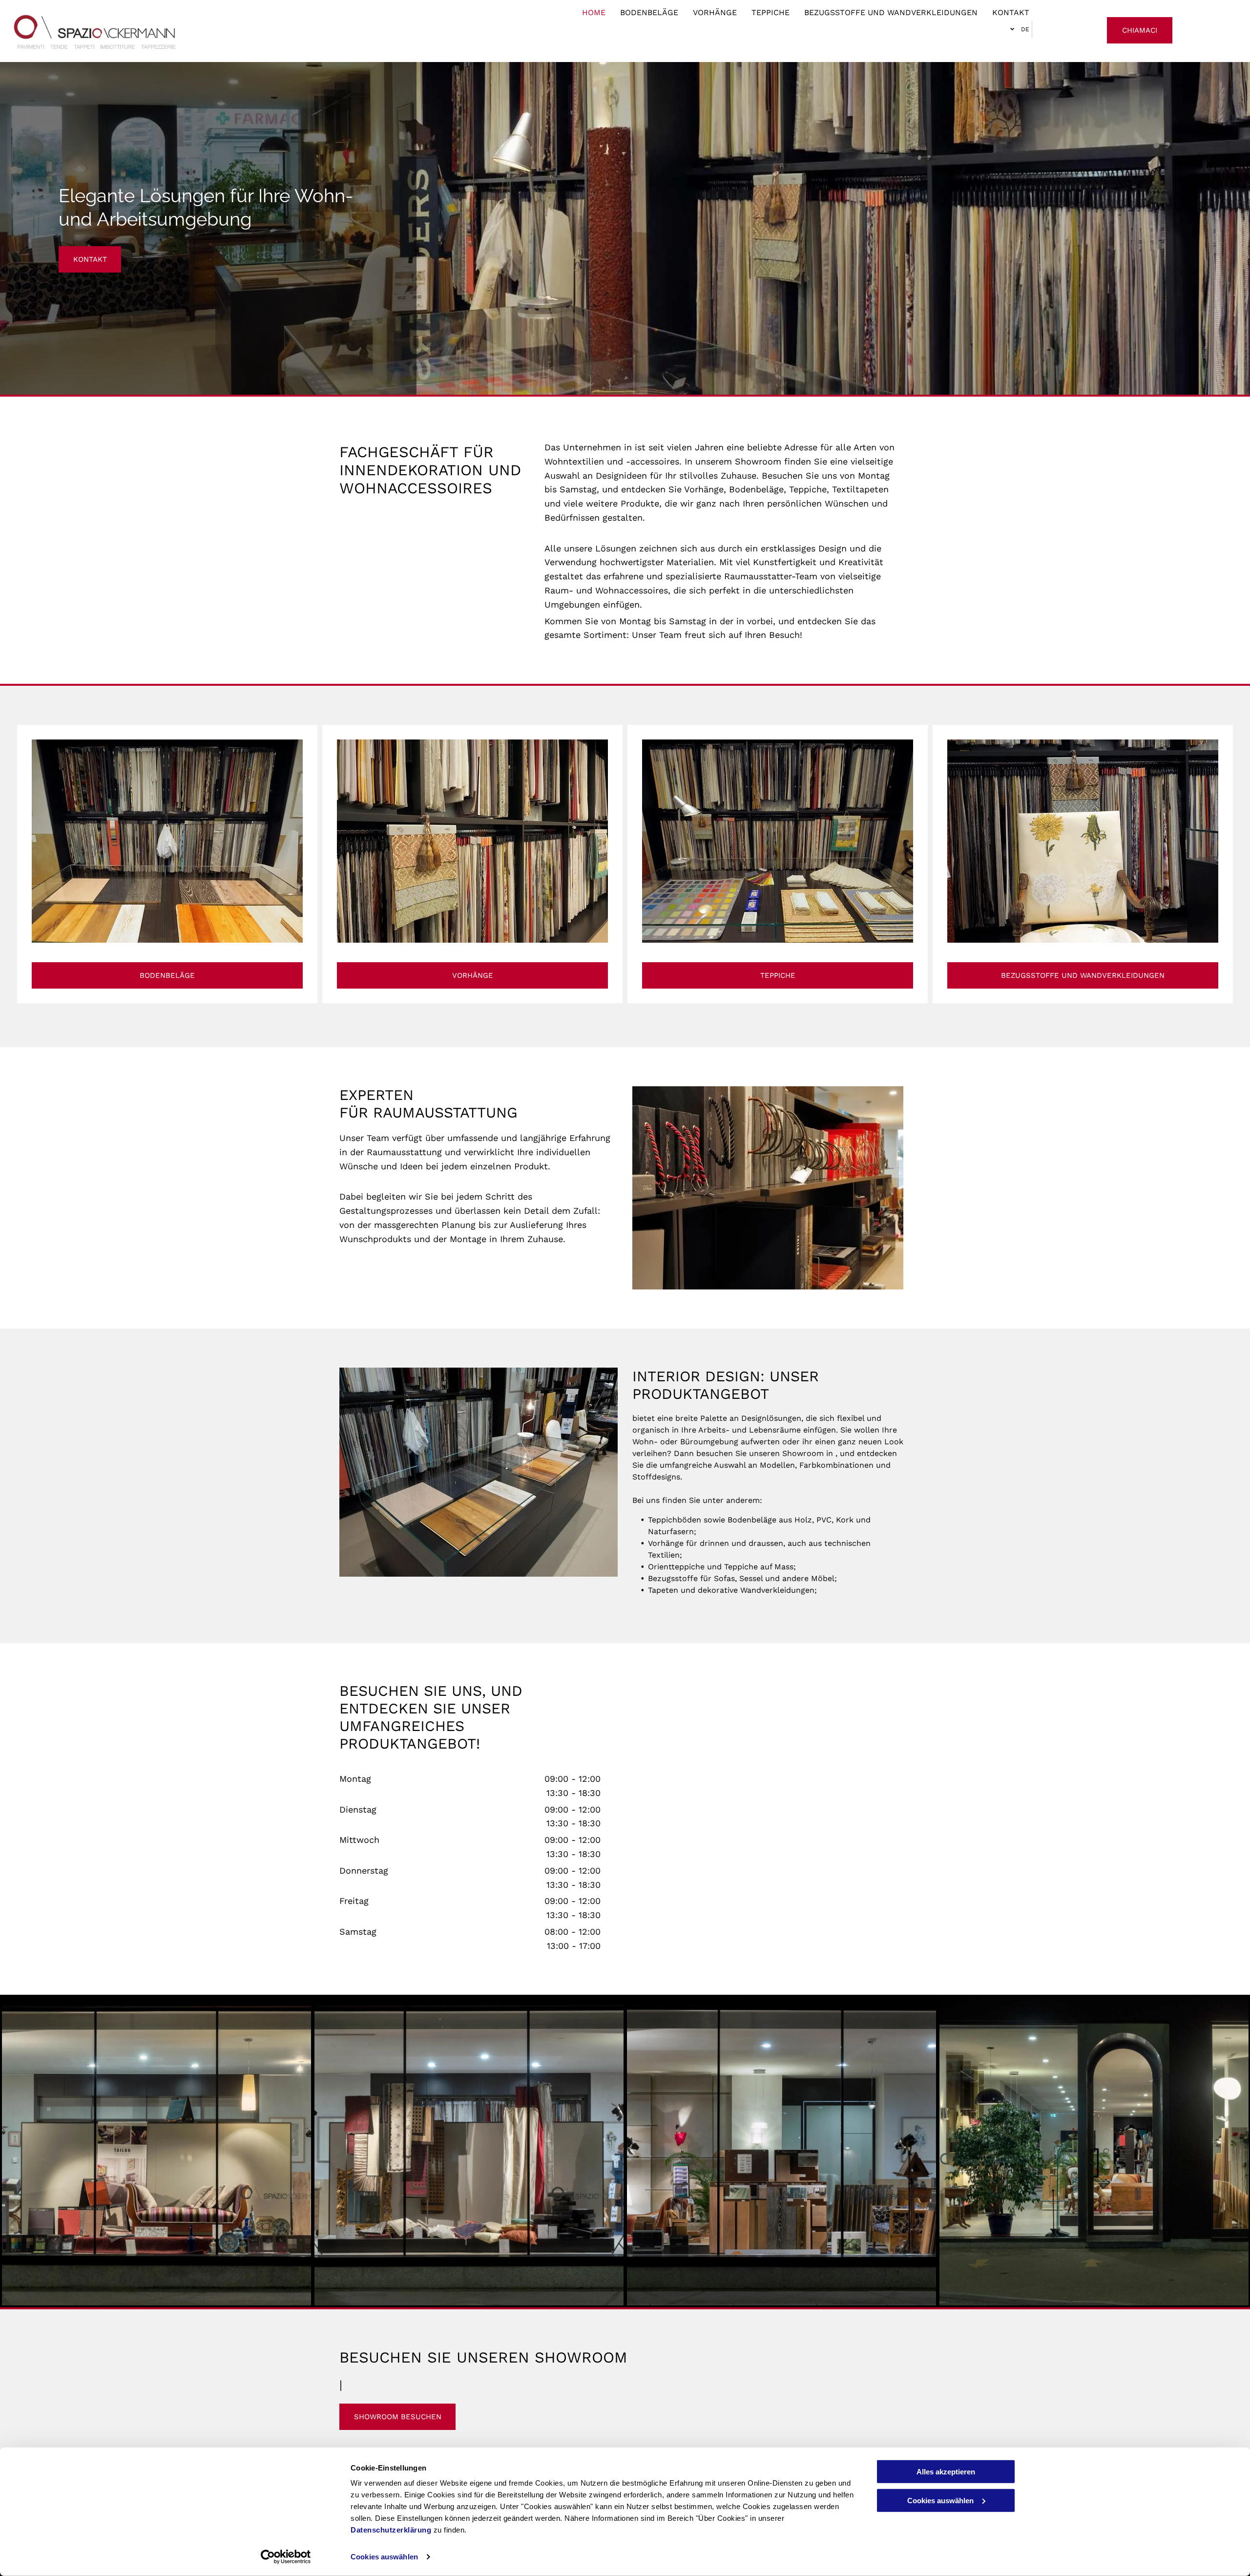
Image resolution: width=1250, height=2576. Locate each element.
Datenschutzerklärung (391, 2530)
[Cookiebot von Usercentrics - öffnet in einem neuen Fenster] (286, 2557)
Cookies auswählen (384, 2557)
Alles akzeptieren (946, 2472)
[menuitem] (586, 13)
